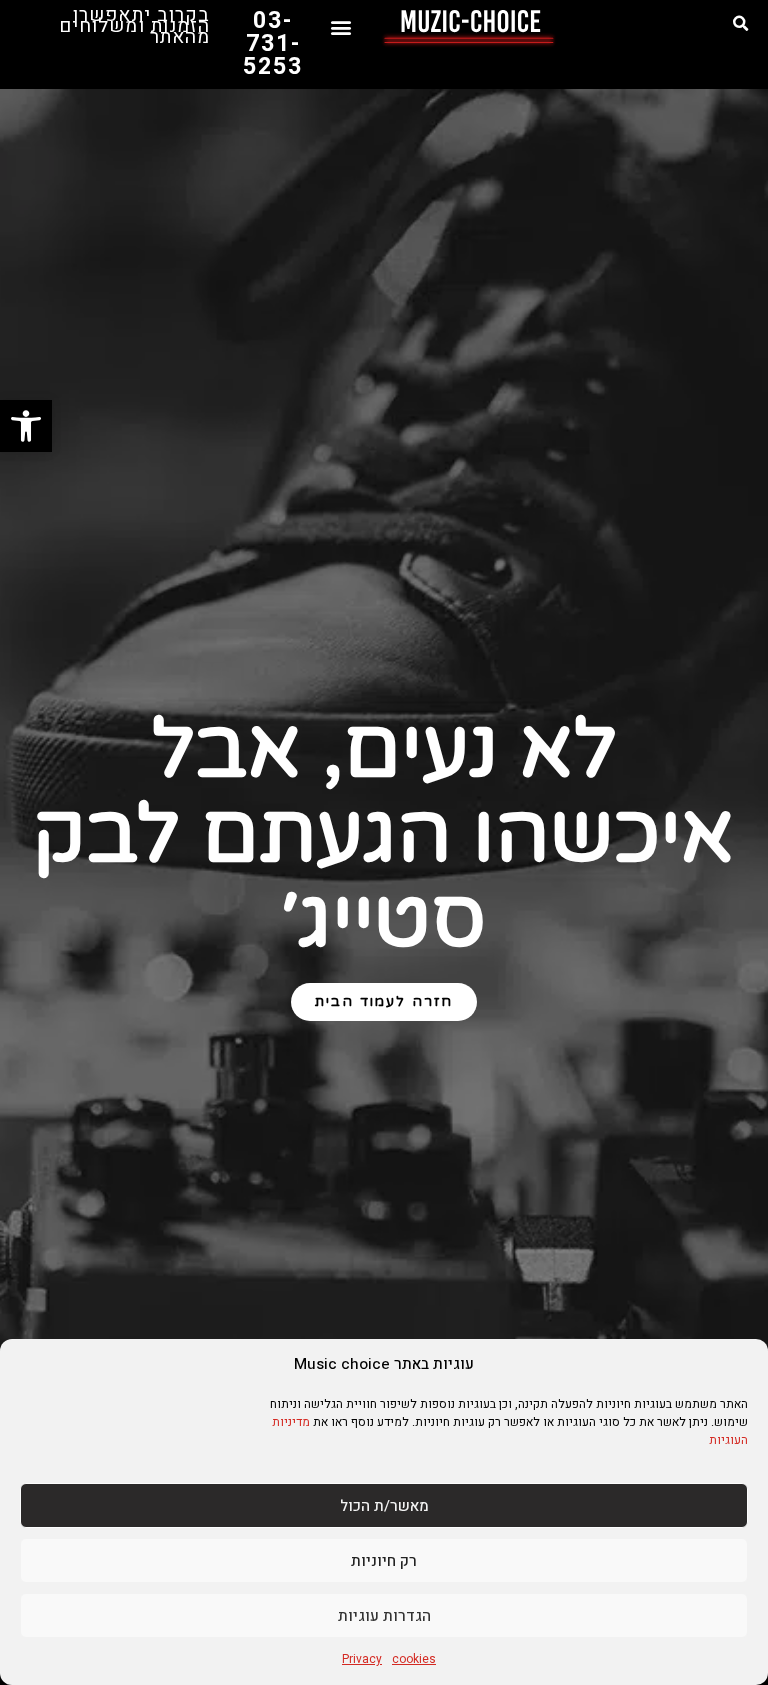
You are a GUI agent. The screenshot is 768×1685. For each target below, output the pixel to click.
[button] (741, 24)
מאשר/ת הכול (384, 1506)
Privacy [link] (362, 1659)
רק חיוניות (384, 1561)
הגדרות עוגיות (384, 1616)
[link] (26, 426)
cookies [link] (414, 1659)
